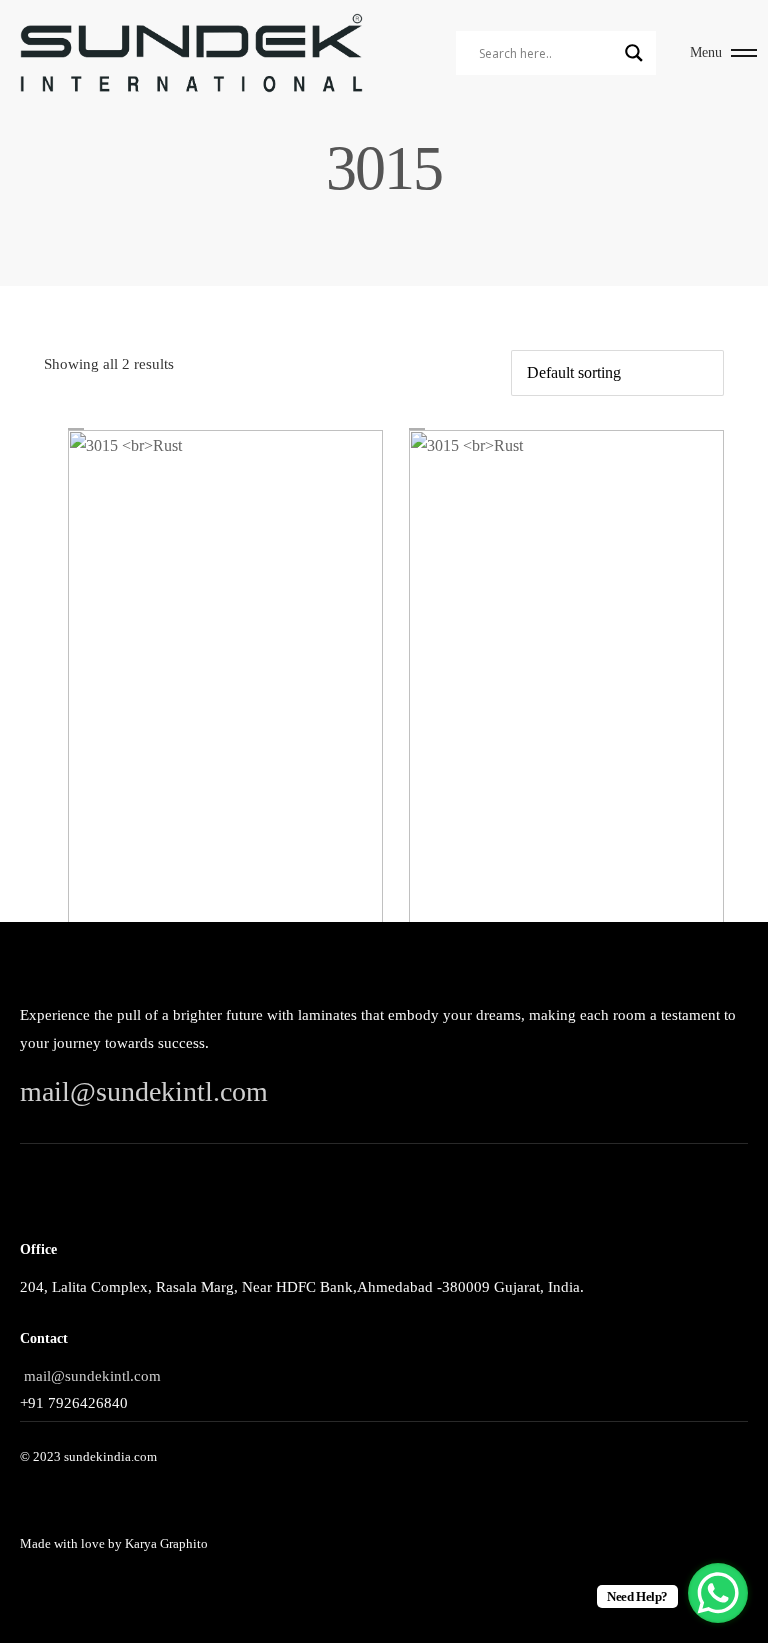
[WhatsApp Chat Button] (718, 1593)
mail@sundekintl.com (144, 1091)
